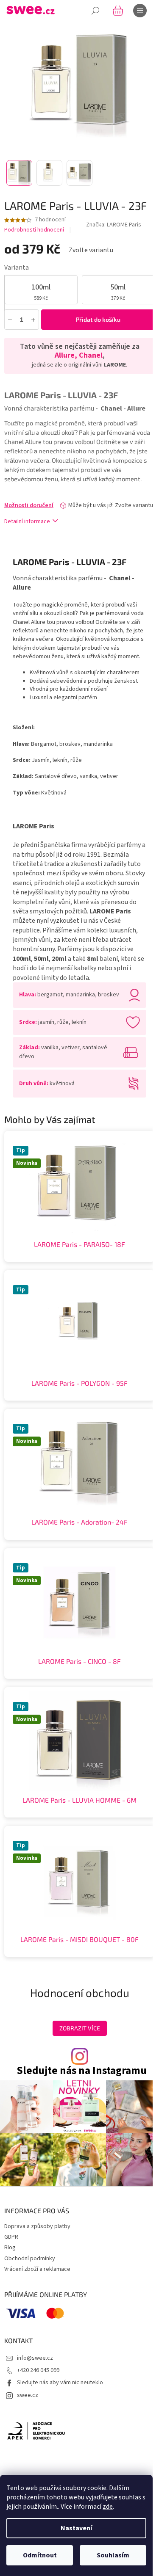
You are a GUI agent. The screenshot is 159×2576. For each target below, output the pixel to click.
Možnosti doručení (29, 505)
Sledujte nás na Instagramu (82, 2071)
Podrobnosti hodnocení (34, 230)
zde (108, 2507)
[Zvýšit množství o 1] (33, 319)
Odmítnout (40, 2555)
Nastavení (76, 2528)
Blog (10, 2248)
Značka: (114, 225)
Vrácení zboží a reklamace (37, 2269)
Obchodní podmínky (30, 2259)
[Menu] (140, 11)
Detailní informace (27, 521)
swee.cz (28, 2395)
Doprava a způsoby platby (37, 2226)
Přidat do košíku (98, 319)
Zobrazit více (80, 2028)
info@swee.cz (35, 2358)
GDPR (11, 2237)
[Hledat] (95, 11)
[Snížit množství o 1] (10, 319)
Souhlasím (113, 2555)
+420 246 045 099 (38, 2370)
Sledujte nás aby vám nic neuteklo (60, 2383)
